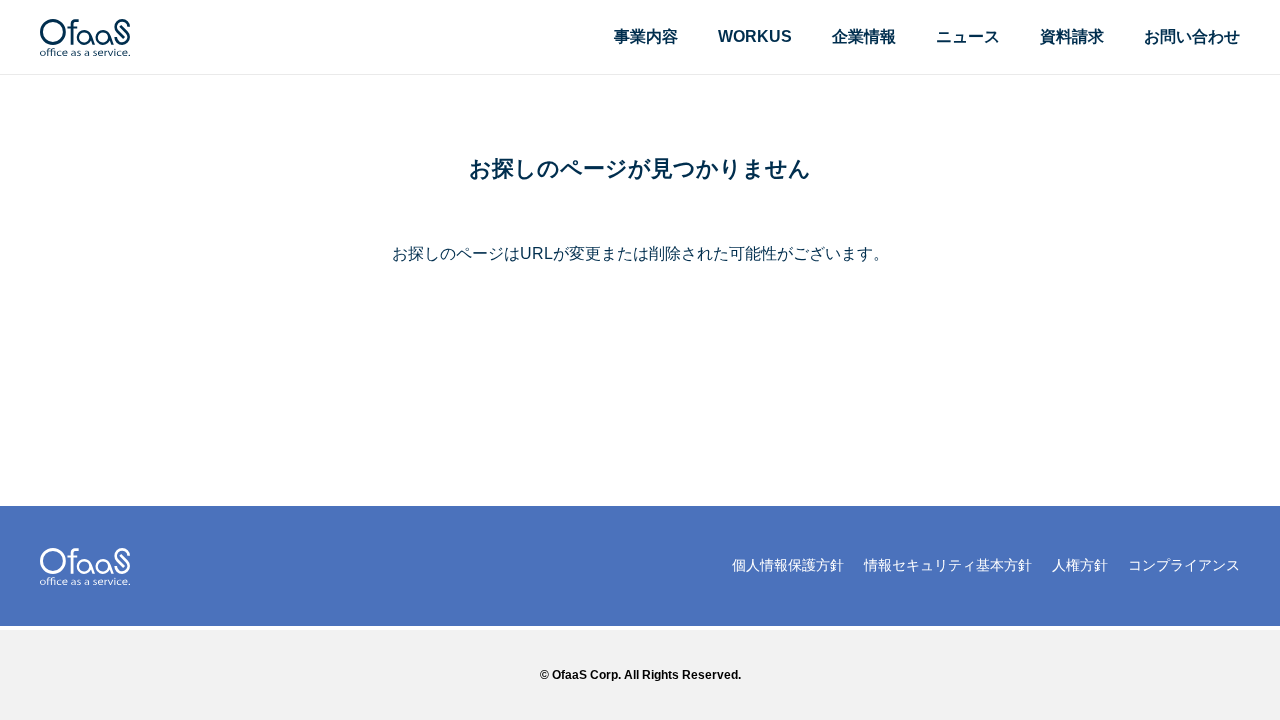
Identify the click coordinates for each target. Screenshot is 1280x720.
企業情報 (864, 36)
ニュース (968, 36)
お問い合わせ (1192, 36)
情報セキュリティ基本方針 (948, 565)
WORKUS (755, 36)
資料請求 (1072, 36)
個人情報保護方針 (788, 565)
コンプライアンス (1184, 565)
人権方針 (1080, 565)
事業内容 (646, 36)
